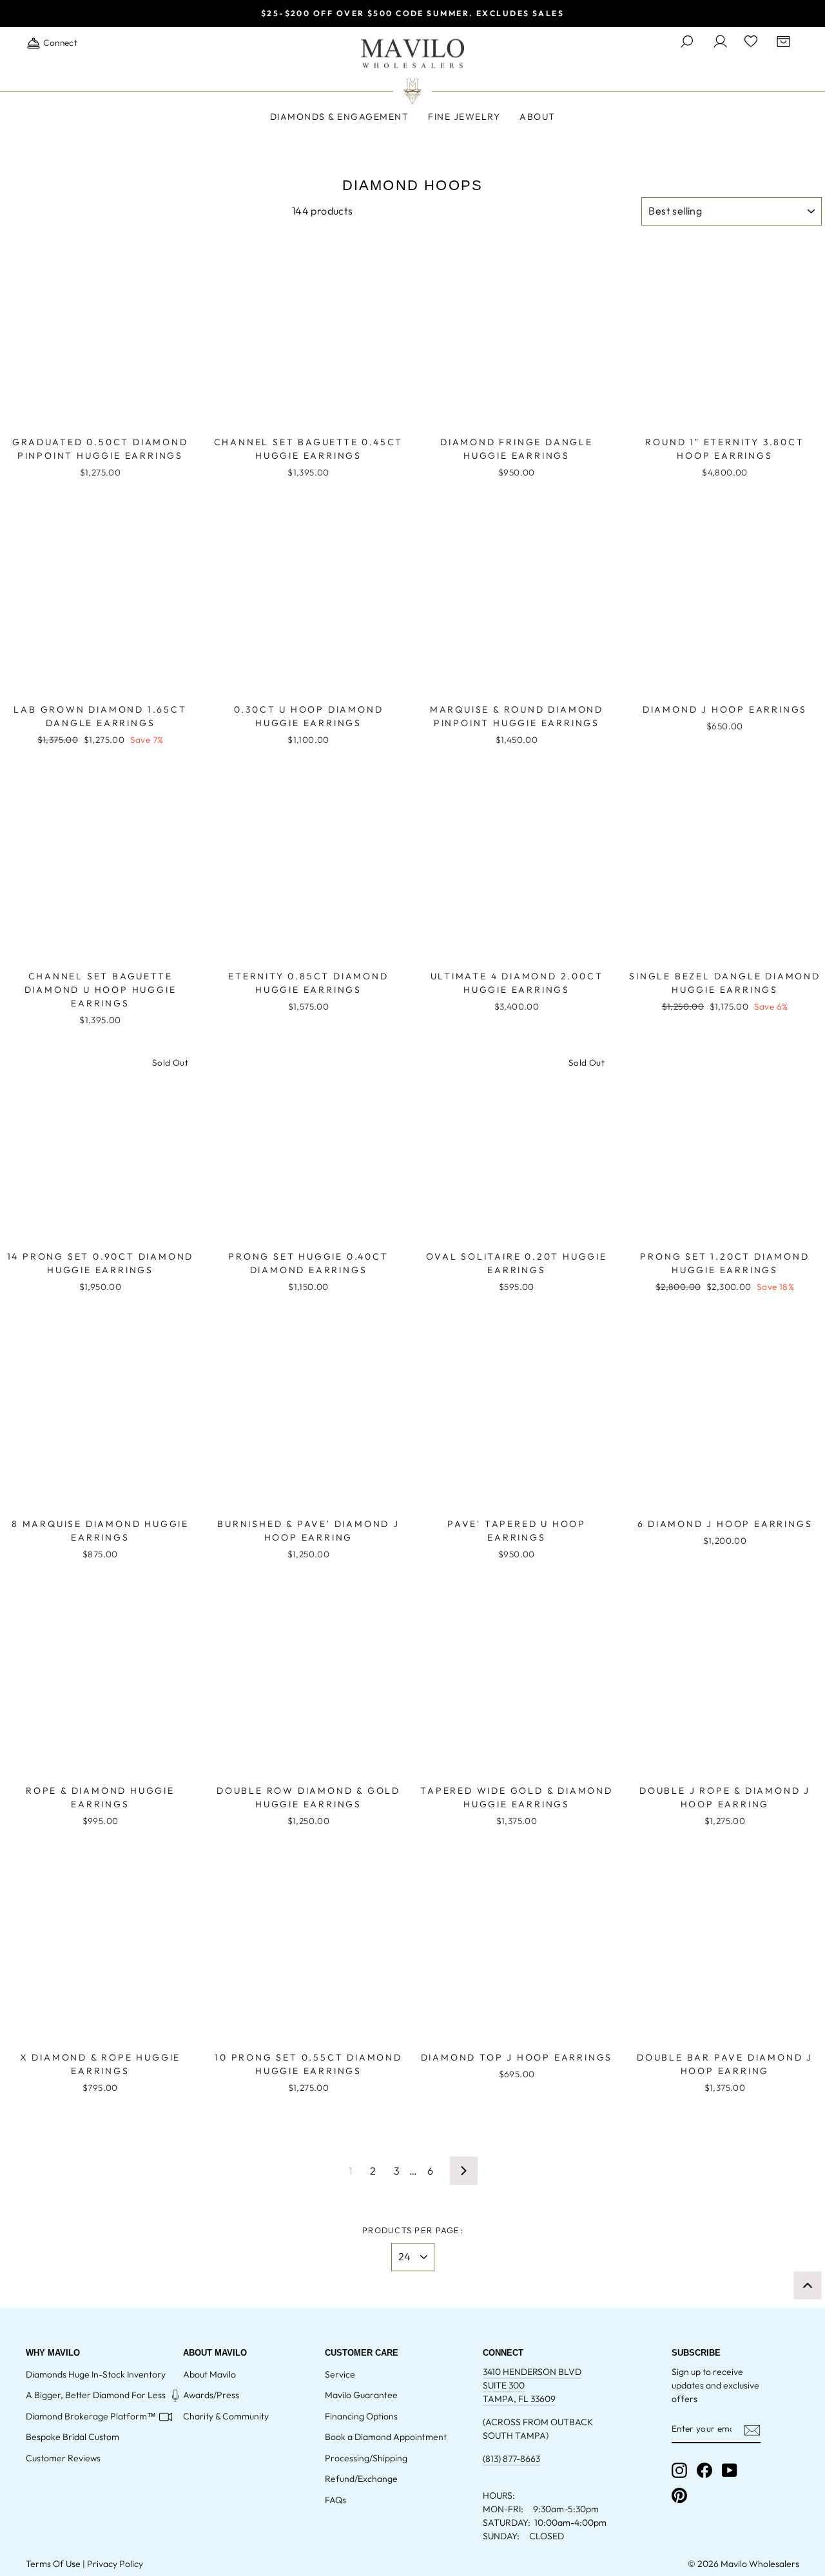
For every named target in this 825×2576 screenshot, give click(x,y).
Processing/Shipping (366, 2458)
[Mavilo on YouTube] (730, 2470)
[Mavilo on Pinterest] (679, 2495)
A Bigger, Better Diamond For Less (96, 2395)
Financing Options (361, 2416)
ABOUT (538, 117)
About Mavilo (209, 2374)
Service (340, 2374)
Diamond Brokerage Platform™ (91, 2416)
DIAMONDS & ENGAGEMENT (340, 117)
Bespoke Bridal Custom (73, 2437)
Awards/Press (211, 2395)
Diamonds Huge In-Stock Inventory (96, 2374)
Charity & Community (226, 2416)
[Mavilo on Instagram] (679, 2470)
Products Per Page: (412, 2230)
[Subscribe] (752, 2429)
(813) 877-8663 (511, 2459)
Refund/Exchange (361, 2479)
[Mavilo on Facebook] (704, 2470)
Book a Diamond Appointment (386, 2437)
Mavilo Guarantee (361, 2395)
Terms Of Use (53, 2564)
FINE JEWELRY (464, 117)
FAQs (335, 2500)
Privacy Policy (115, 2564)
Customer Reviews (63, 2458)
